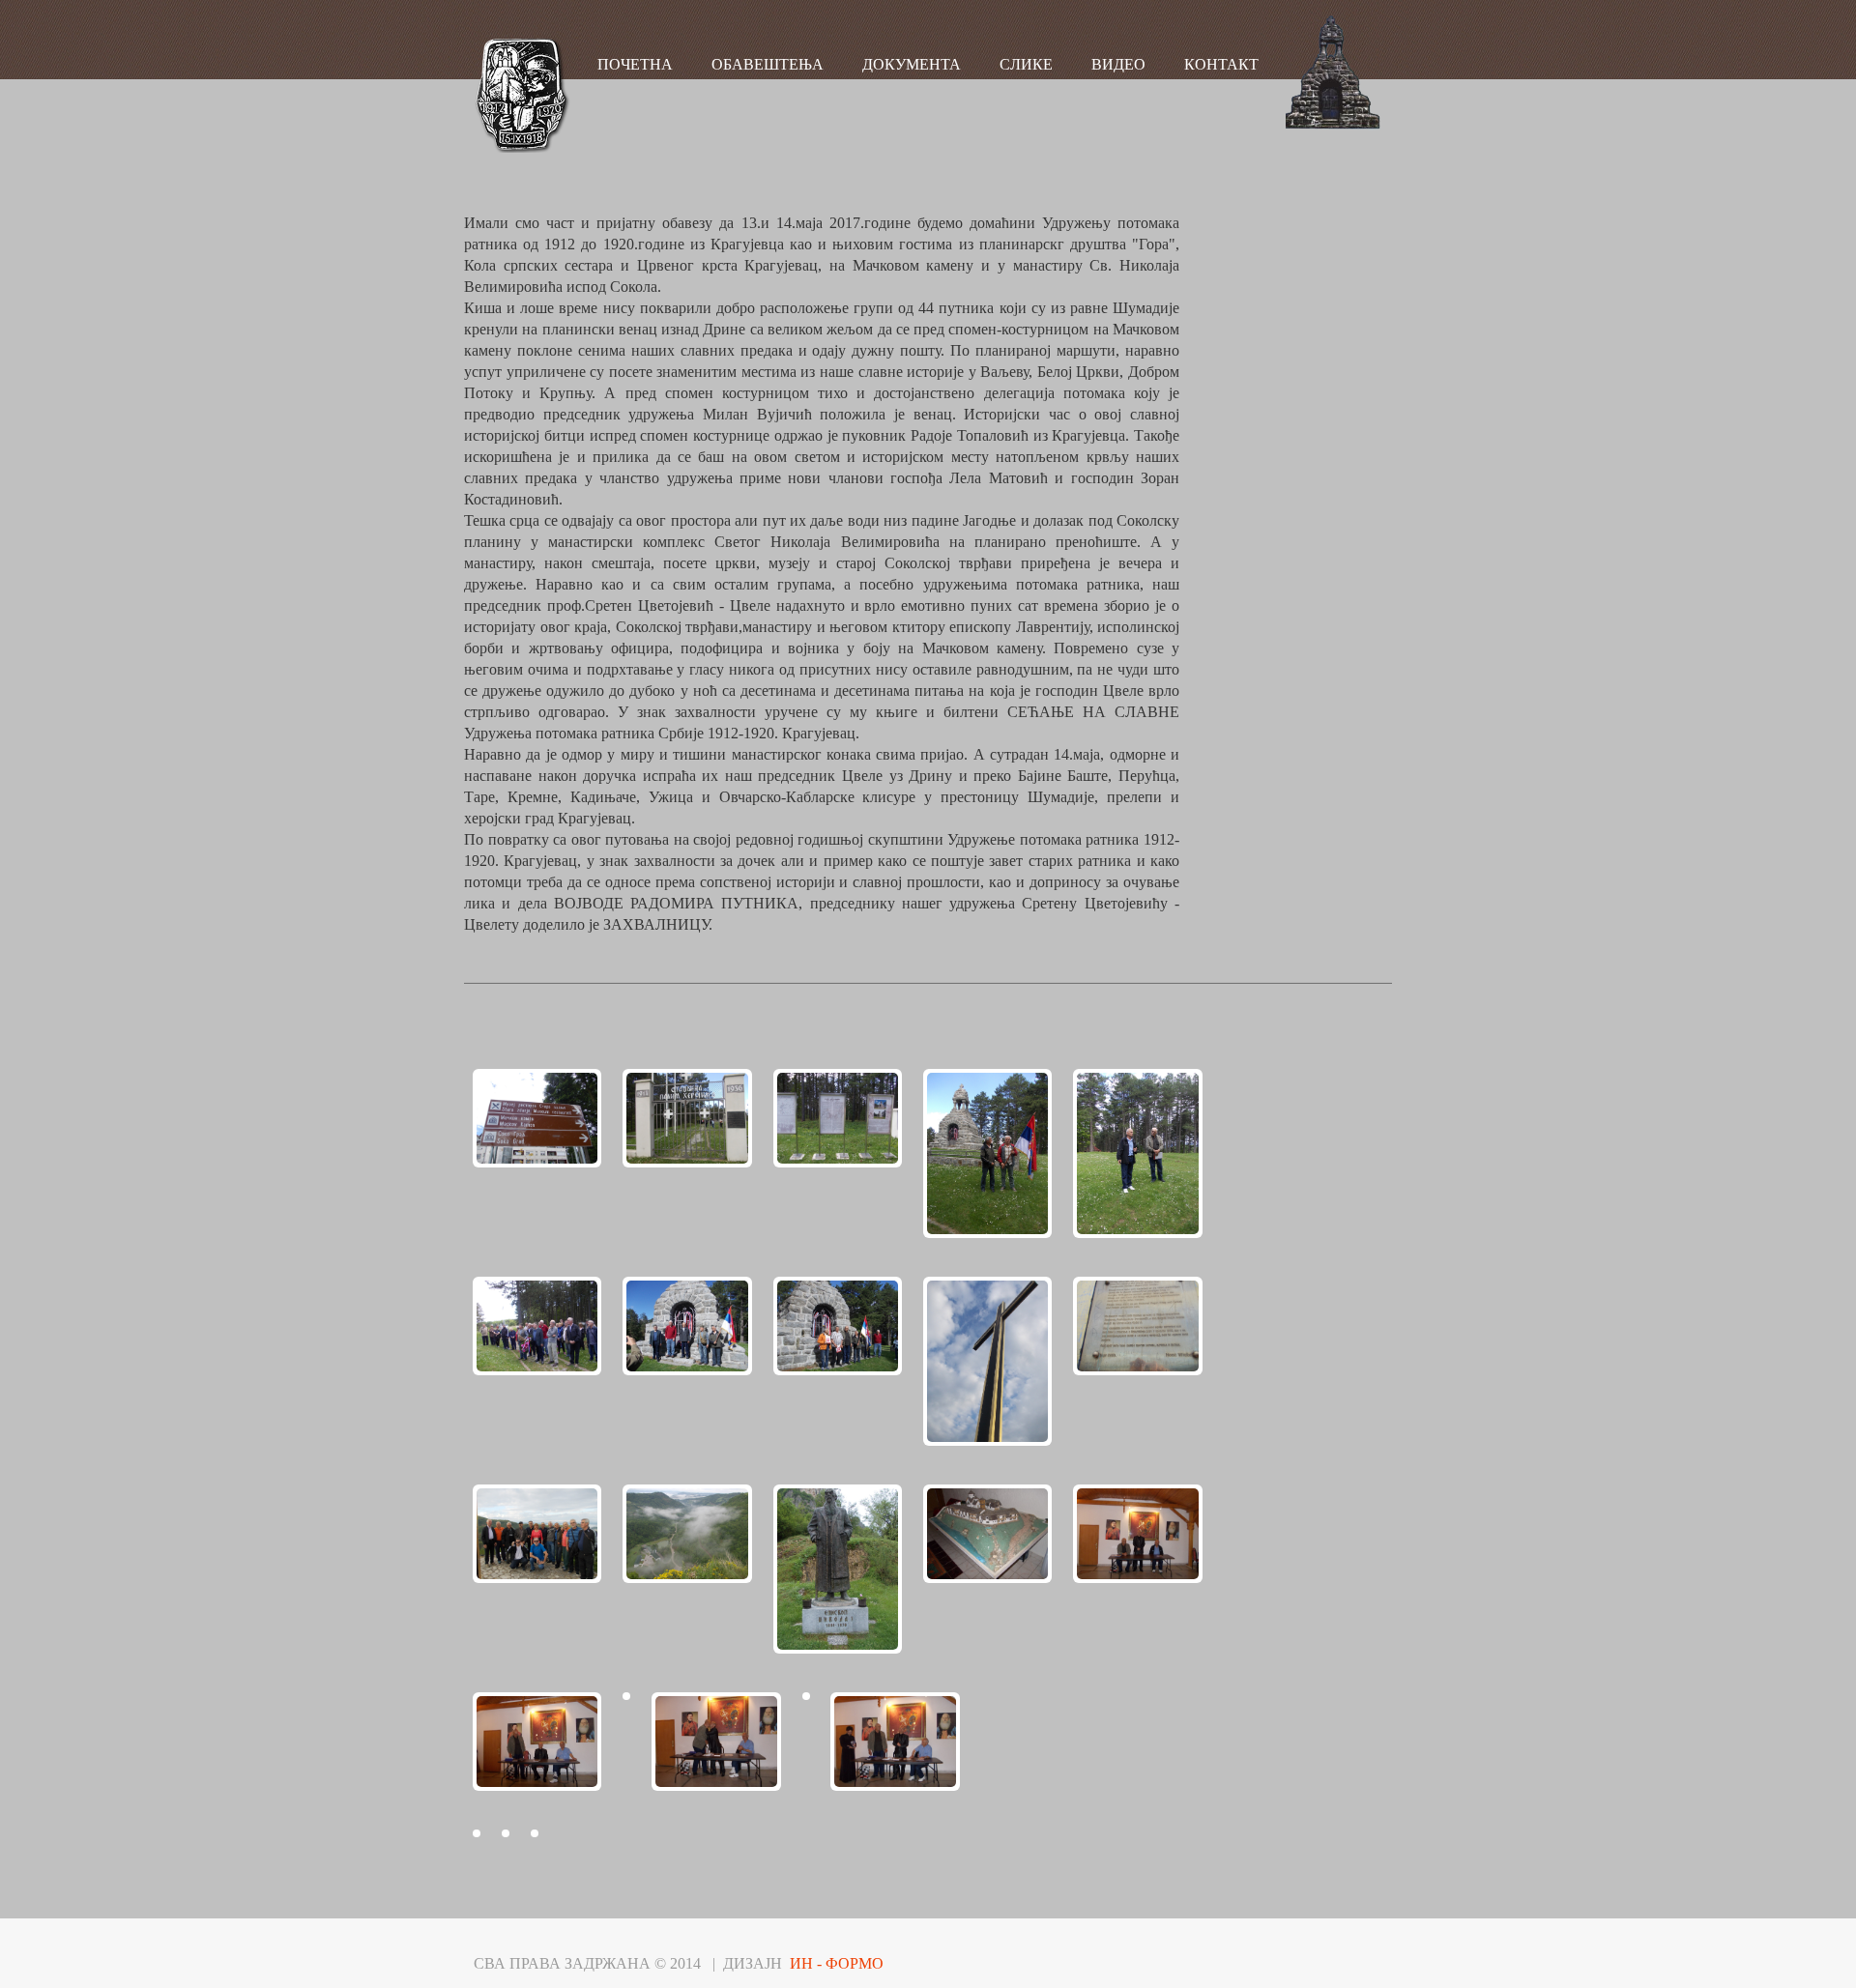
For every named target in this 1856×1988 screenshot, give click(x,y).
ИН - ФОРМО (837, 1963)
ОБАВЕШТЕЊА (768, 64)
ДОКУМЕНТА (912, 64)
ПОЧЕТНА (635, 64)
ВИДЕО (1118, 64)
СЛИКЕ (1026, 64)
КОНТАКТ (1221, 64)
